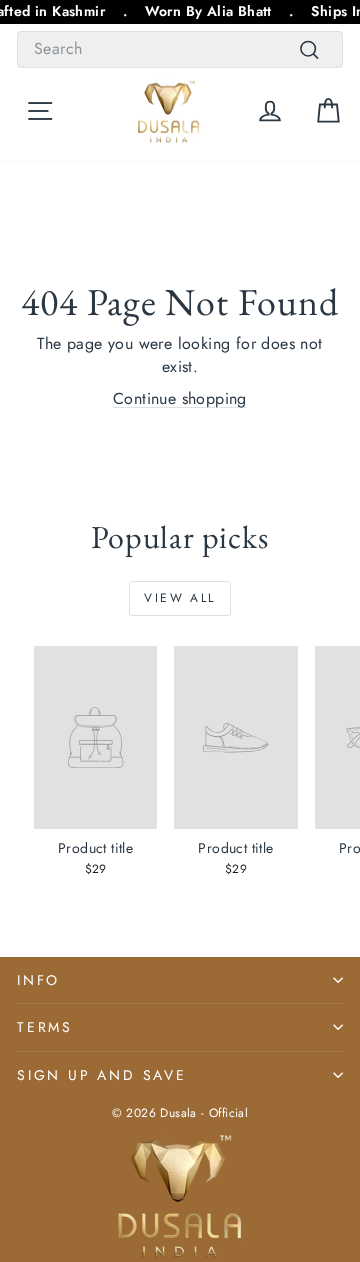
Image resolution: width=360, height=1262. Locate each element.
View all (179, 598)
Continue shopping (180, 398)
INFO (38, 980)
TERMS (45, 1027)
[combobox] (180, 49)
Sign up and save (102, 1075)
